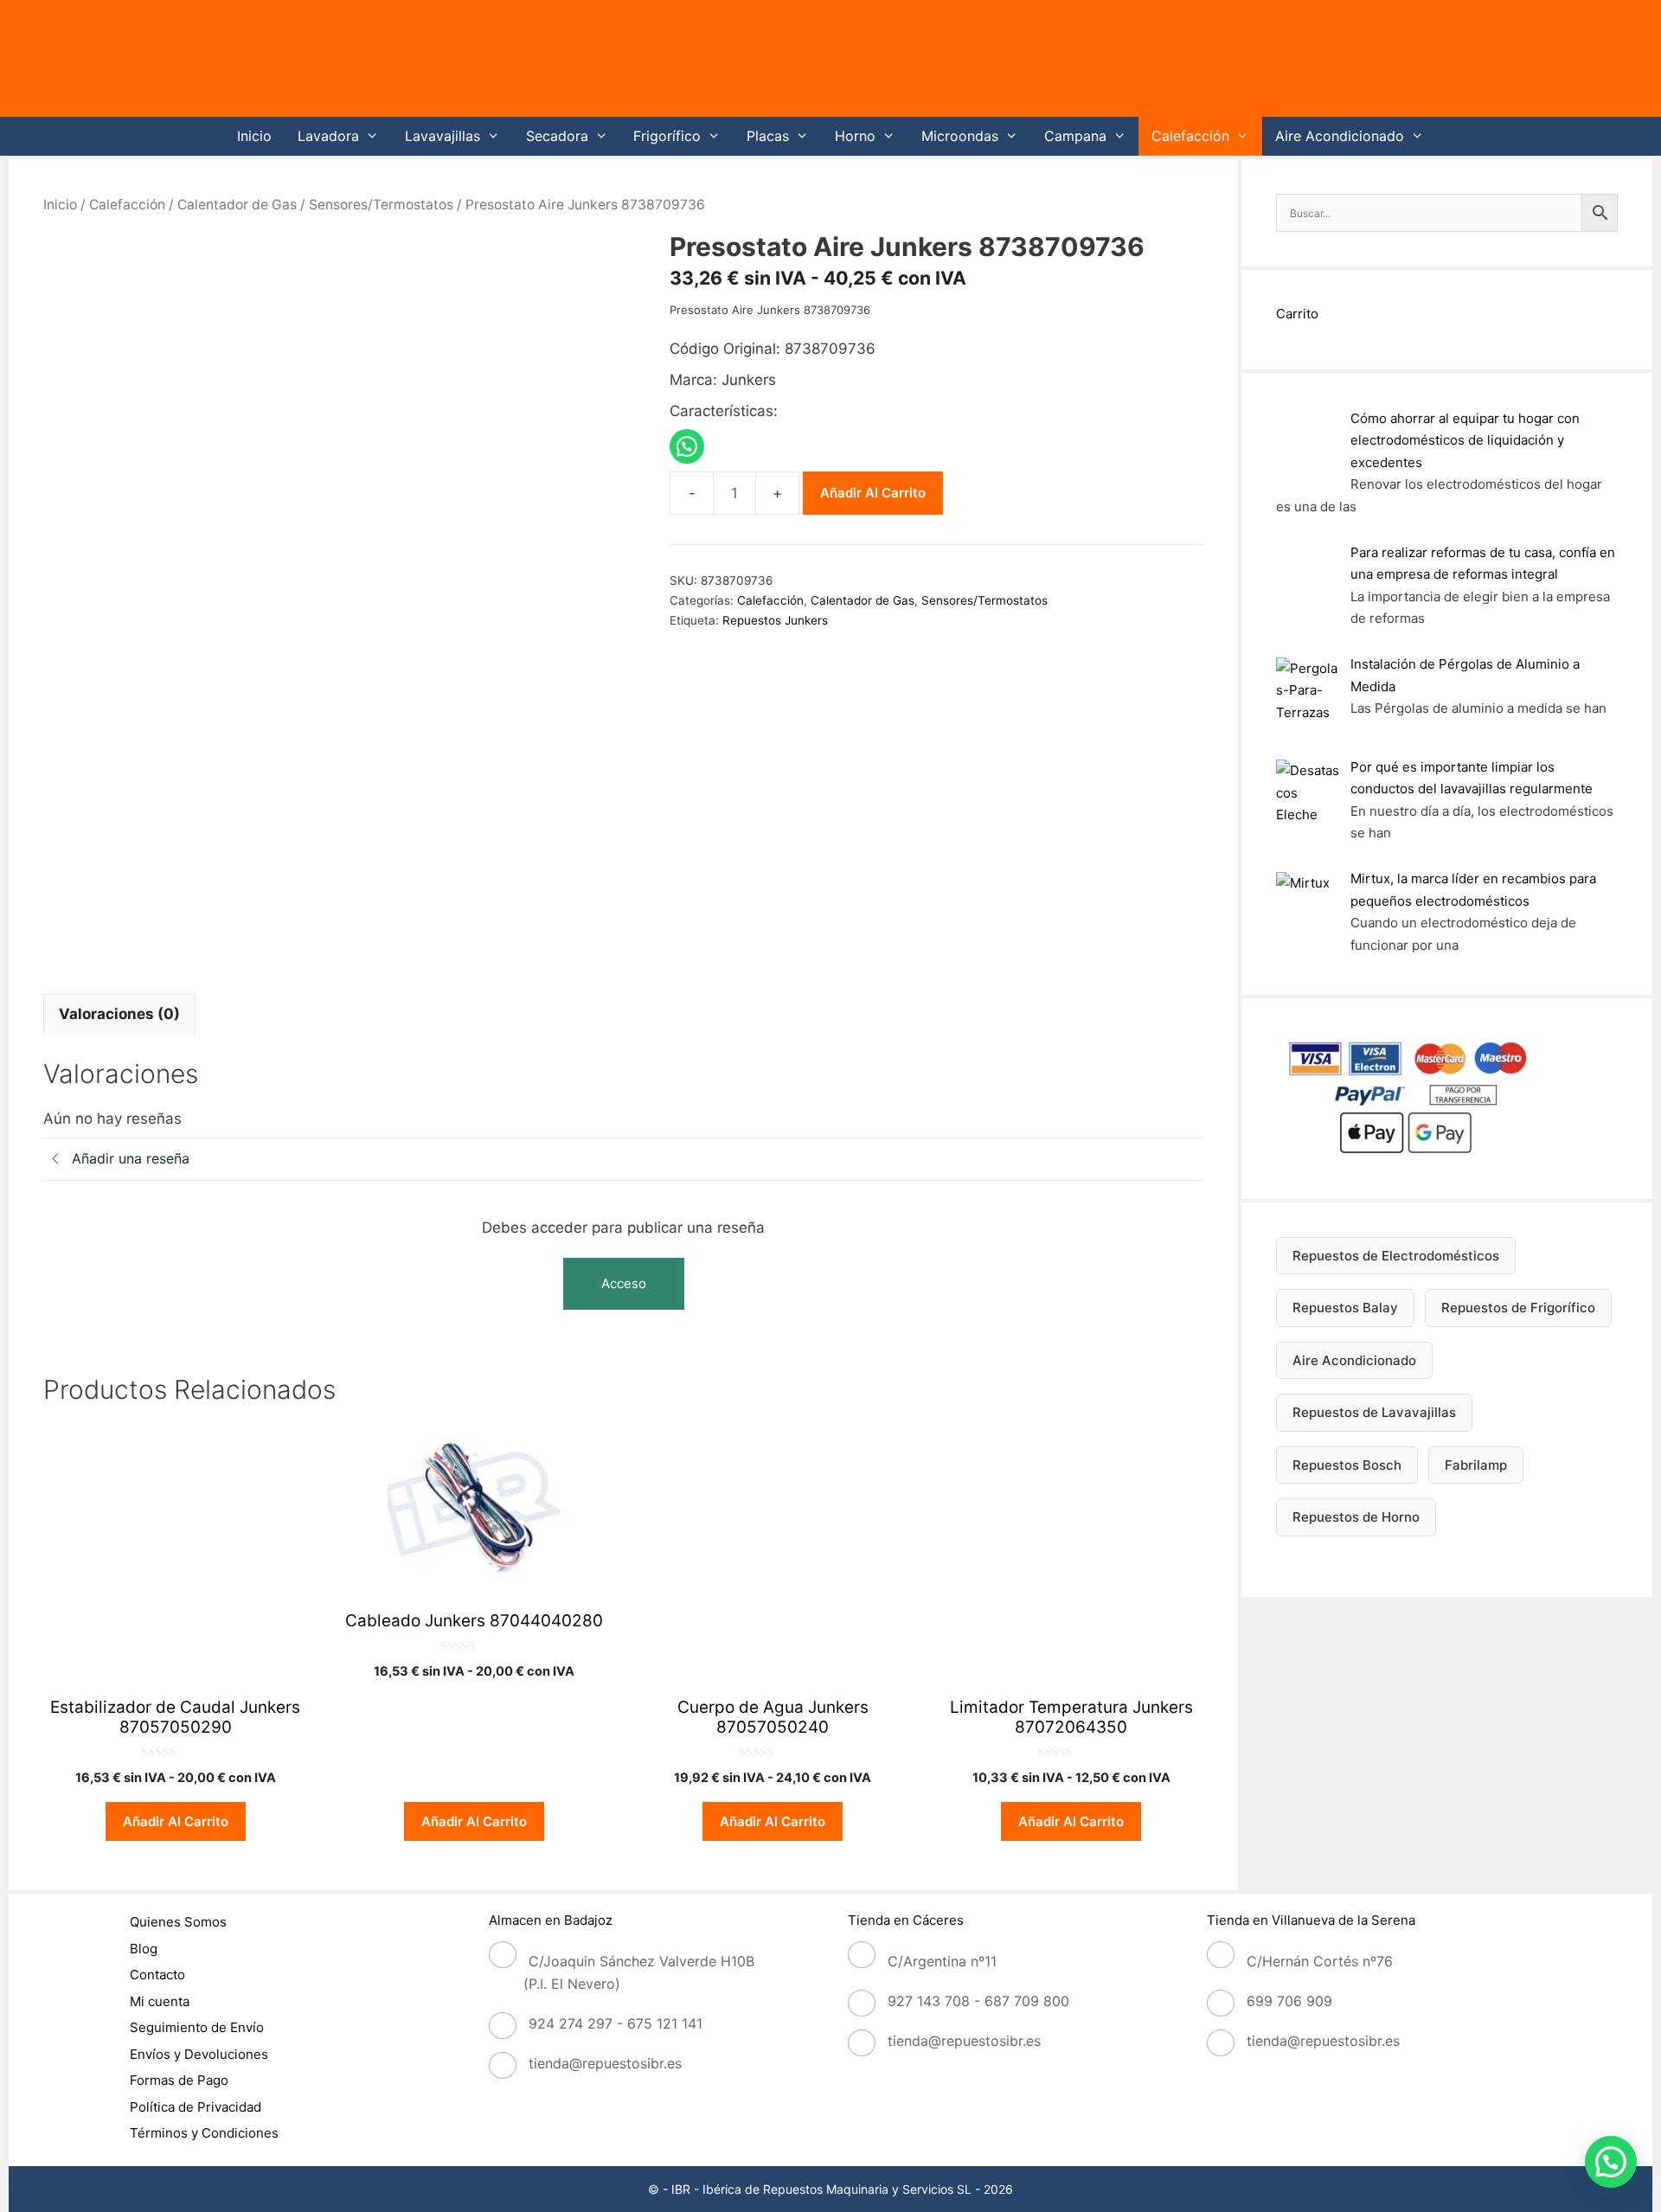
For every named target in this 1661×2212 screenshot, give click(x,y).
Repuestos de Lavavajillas (1374, 1412)
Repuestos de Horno (1356, 1517)
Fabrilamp (1476, 1465)
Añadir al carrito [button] (176, 1821)
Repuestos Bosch (1347, 1465)
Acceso (624, 1283)
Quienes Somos (178, 1922)
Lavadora (328, 136)
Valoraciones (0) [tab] (119, 1014)
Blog (144, 1949)
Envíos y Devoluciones (199, 2054)
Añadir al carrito (873, 493)
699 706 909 (1289, 2001)
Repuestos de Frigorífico (1518, 1308)
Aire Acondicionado (1340, 136)
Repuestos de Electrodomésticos (1396, 1256)
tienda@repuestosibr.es (605, 2063)
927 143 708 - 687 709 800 (978, 2001)
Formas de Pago (179, 2080)
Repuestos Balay (1345, 1308)
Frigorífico (667, 136)
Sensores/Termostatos (381, 205)
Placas (768, 136)
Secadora (557, 136)
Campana (1075, 136)
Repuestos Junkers (775, 620)
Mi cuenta (160, 2001)
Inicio (254, 136)
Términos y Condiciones (204, 2133)
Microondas (960, 136)
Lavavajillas (443, 136)
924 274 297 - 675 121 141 (616, 2023)
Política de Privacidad (196, 2107)
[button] (1611, 2162)
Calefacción (1190, 136)
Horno (855, 136)
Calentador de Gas (237, 205)
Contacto (157, 1975)
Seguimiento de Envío (197, 2027)
